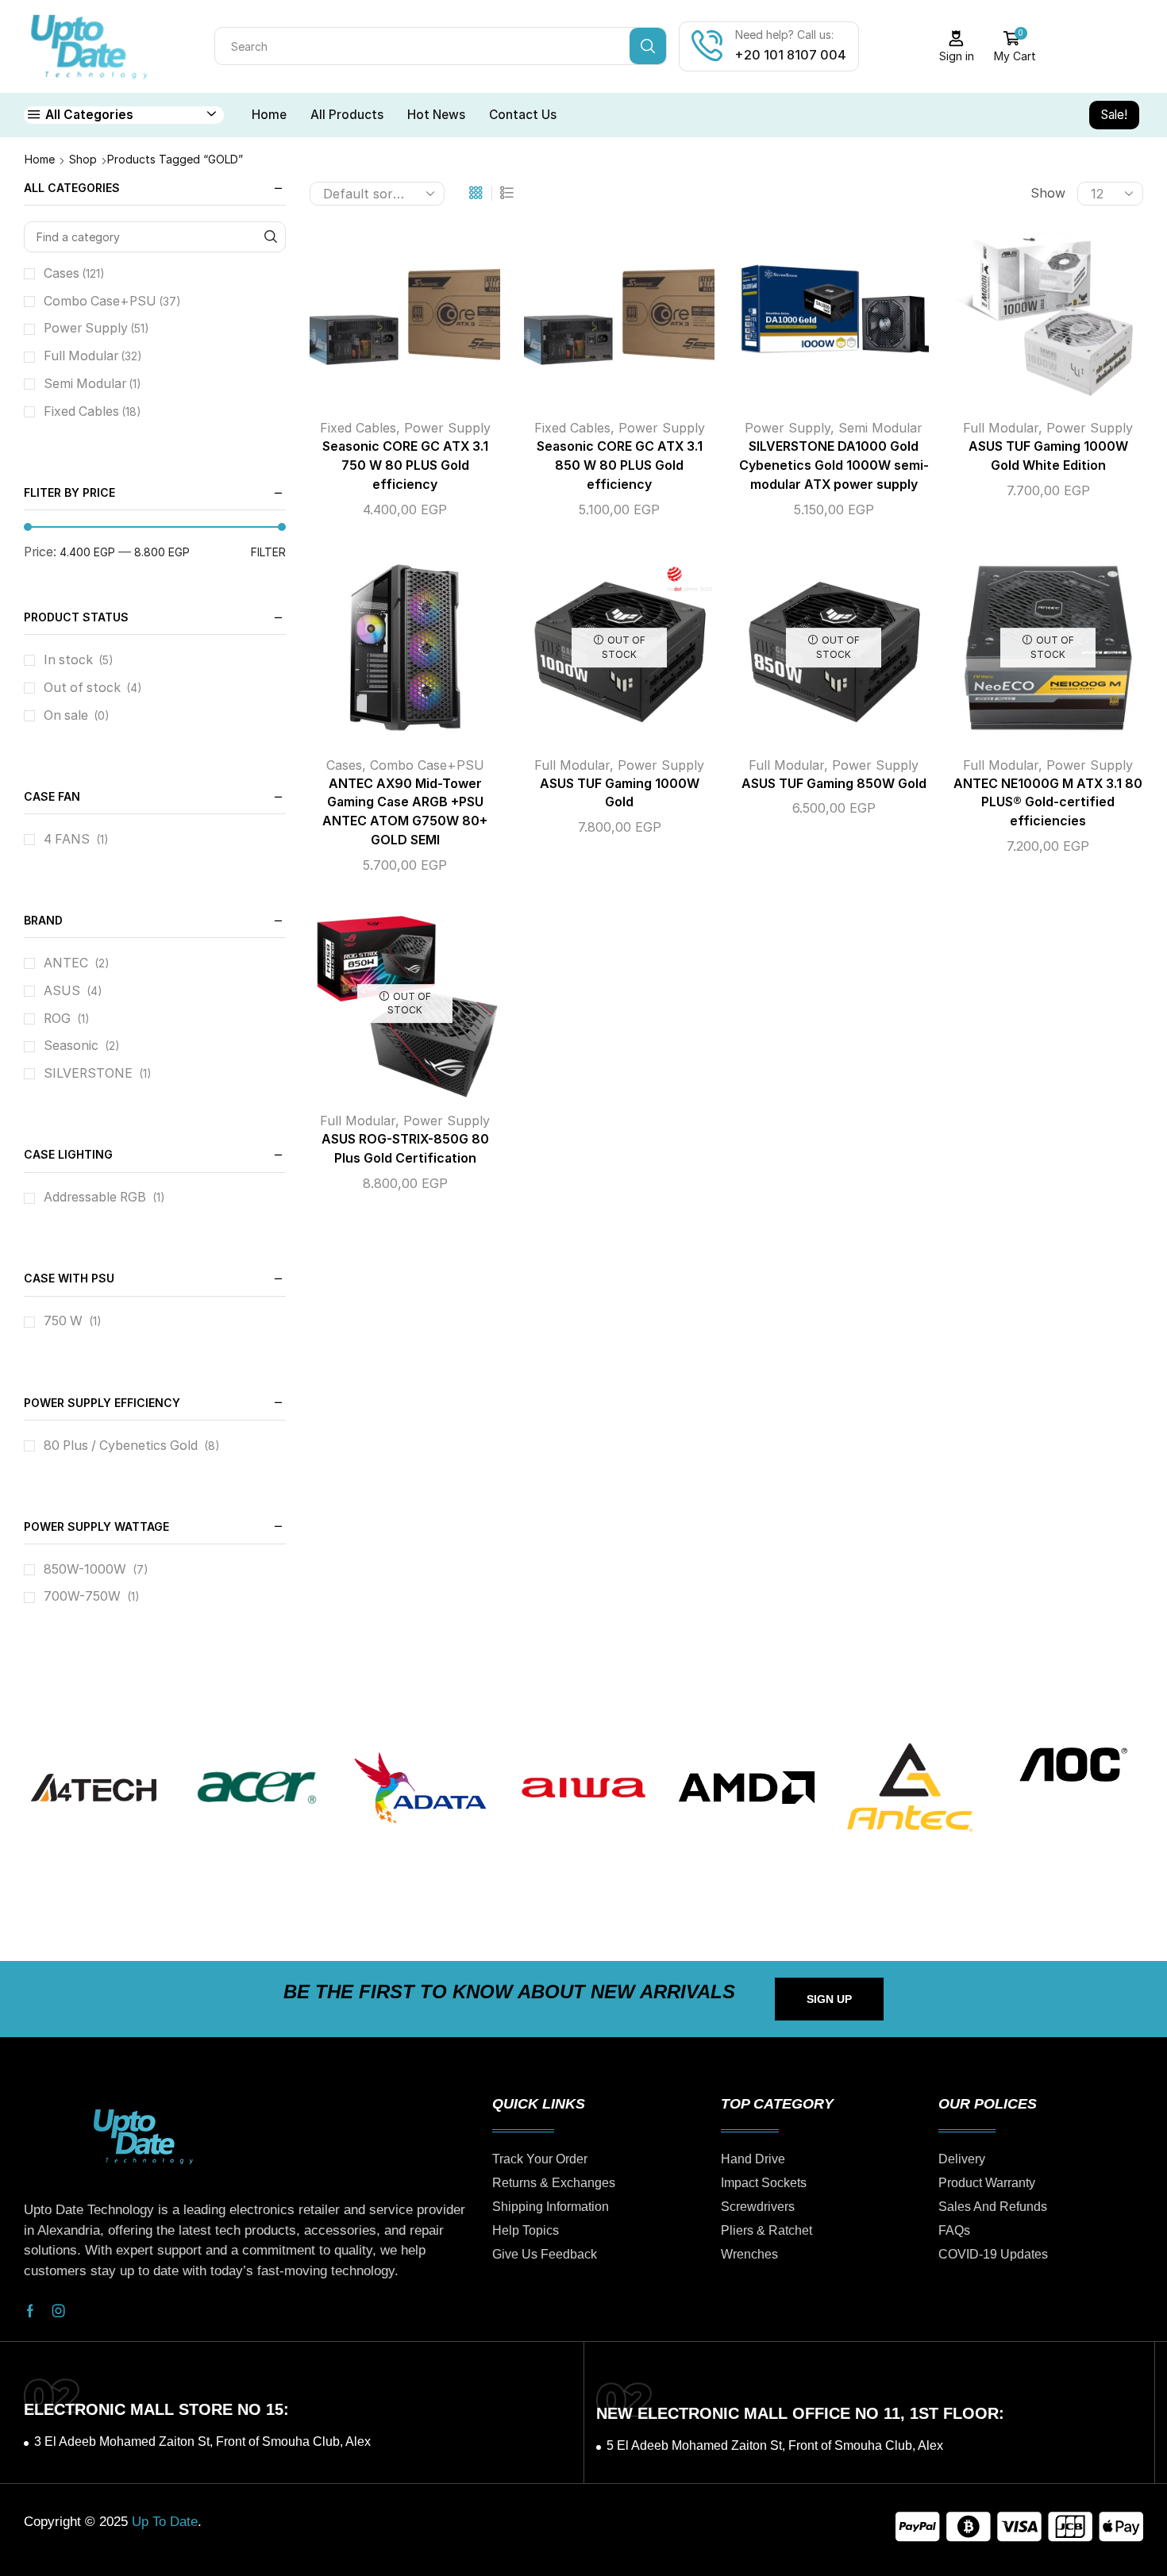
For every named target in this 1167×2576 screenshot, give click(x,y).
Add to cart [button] (389, 316)
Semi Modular (880, 428)
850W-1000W (85, 1569)
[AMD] (747, 1788)
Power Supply (447, 428)
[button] (829, 1999)
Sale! (1114, 115)
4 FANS (67, 839)
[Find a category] (270, 237)
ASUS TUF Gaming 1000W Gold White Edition (1048, 456)
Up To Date (165, 2522)
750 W (63, 1321)
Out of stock (93, 688)
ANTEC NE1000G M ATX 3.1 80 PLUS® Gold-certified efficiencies (1048, 803)
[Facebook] (30, 2311)
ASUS (62, 991)
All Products (347, 115)
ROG (57, 1019)
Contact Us (523, 115)
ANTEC (66, 963)
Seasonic (71, 1046)
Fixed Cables (358, 428)
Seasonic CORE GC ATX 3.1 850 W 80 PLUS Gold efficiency (620, 465)
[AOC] (1073, 1765)
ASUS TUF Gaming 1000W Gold (620, 793)
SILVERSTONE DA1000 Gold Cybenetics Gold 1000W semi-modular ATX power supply (834, 465)
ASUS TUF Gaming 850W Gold (834, 784)
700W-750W (82, 1596)
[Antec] (910, 1788)
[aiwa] (583, 1788)
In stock (79, 660)
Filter (268, 552)
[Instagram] (59, 2311)
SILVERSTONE (88, 1073)
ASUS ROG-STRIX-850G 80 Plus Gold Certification (405, 1149)
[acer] (257, 1788)
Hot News (436, 115)
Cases (344, 765)
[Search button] (648, 46)
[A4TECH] (94, 1788)
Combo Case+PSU (427, 765)
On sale (77, 715)
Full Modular (1001, 428)
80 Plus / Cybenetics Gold (121, 1446)
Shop (83, 159)
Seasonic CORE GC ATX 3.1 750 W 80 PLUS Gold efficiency (405, 465)
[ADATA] (420, 1788)
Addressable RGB (95, 1197)
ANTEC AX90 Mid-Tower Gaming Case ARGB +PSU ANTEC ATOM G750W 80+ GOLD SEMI (405, 812)
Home (269, 115)
